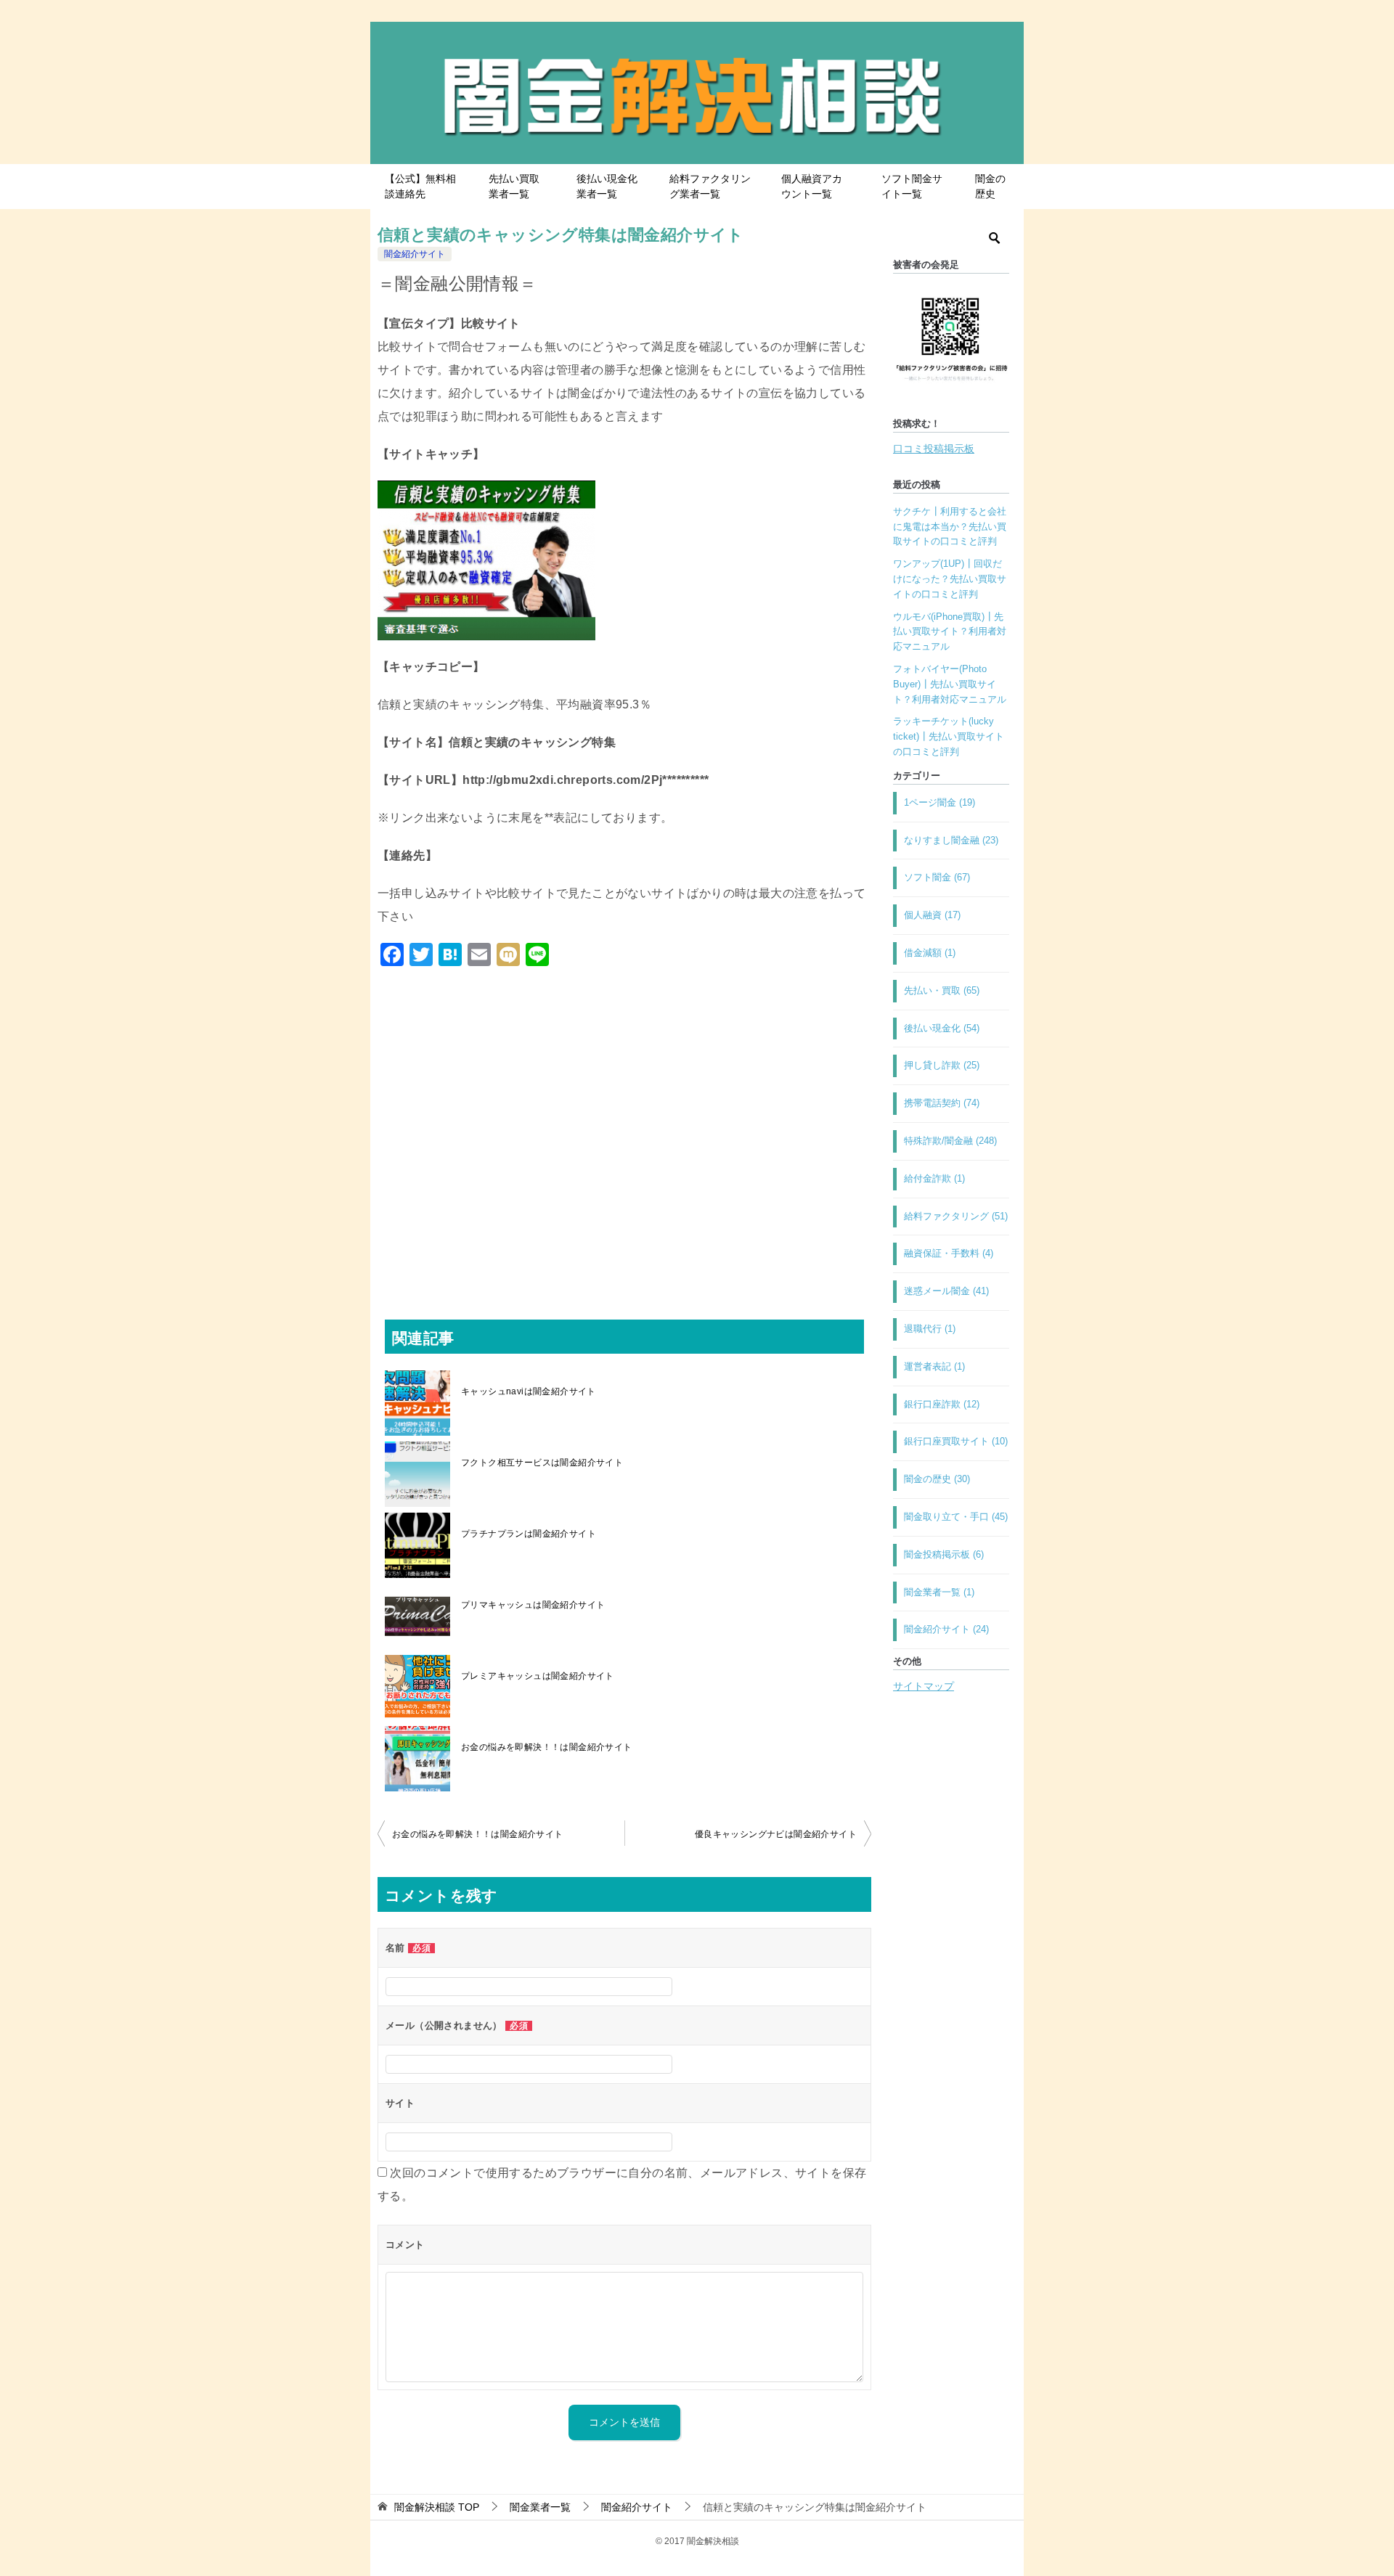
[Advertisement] (624, 1129)
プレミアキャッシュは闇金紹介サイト (538, 1676)
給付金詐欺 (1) (934, 1178)
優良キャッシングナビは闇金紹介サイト (776, 1834)
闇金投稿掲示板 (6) (944, 1554)
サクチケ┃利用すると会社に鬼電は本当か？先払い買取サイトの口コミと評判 (950, 527)
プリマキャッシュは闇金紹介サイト (533, 1605)
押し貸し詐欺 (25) (942, 1065)
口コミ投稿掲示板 (934, 449)
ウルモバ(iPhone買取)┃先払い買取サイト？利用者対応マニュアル (950, 632)
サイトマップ (924, 1686)
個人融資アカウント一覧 (812, 186)
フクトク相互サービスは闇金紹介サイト (542, 1463)
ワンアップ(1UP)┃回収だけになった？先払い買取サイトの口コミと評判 (950, 579)
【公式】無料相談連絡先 (420, 186)
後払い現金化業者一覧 (607, 186)
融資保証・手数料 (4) (949, 1253)
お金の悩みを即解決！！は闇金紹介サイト (547, 1747)
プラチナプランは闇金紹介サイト (529, 1534)
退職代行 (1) (930, 1329)
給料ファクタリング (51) (956, 1216)
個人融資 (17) (932, 915)
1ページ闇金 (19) (939, 802)
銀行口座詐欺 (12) (942, 1404)
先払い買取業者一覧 (514, 186)
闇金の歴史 (990, 186)
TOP (437, 2507)
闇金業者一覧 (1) (939, 1592)
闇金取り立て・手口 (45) (956, 1517)
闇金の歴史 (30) (937, 1479)
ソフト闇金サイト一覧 (912, 186)
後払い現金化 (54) (942, 1028)
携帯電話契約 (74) (942, 1103)
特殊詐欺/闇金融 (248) (950, 1141)
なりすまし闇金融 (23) (951, 840)
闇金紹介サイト (415, 254)
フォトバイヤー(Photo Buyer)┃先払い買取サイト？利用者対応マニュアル (950, 684)
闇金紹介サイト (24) (946, 1629)
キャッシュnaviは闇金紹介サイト (529, 1391)
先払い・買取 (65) (942, 990)
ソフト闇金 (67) (937, 877)
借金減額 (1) (930, 953)
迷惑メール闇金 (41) (946, 1291)
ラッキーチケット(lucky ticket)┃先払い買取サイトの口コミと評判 (949, 736)
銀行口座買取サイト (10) (956, 1441)
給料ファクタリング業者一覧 (710, 186)
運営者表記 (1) (934, 1366)
